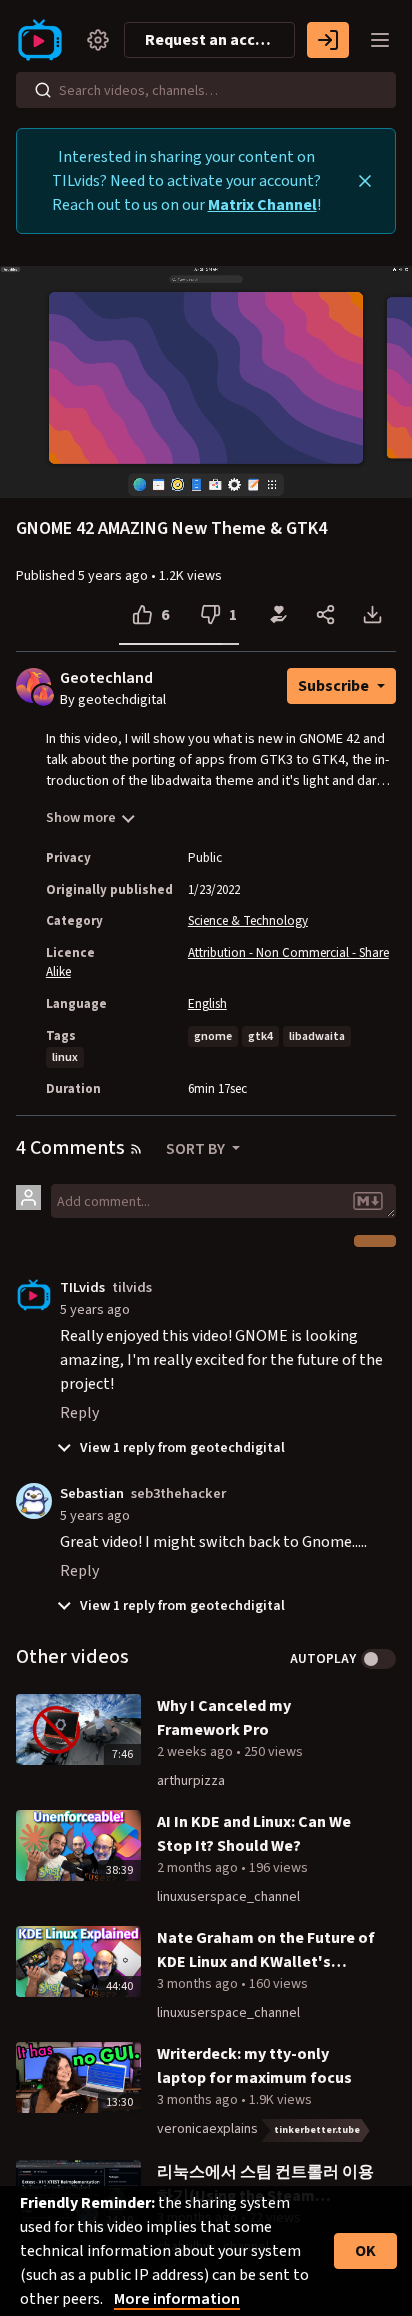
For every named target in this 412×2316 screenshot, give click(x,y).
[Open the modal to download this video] (372, 615)
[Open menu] (380, 40)
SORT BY (197, 1149)
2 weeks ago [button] (196, 1752)
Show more (81, 818)
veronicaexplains (207, 2129)
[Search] (43, 90)
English (207, 1004)
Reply (79, 1413)
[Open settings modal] (98, 40)
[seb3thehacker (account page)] (34, 1500)
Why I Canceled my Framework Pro (224, 1718)
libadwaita (317, 1036)
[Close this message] (365, 181)
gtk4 (260, 1036)
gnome (213, 1036)
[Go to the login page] (328, 40)
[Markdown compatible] (368, 1201)
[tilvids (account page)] (34, 1294)
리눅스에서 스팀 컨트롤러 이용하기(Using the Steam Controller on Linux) (265, 2184)
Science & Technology (248, 921)
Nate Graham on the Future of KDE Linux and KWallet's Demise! (266, 1950)
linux (65, 1057)
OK (365, 2251)
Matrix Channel (262, 205)
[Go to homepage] (44, 40)
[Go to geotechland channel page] (43, 694)
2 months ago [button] (199, 1868)
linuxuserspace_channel (228, 1897)
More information (177, 2299)
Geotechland (106, 678)
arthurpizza (191, 1781)
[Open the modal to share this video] (325, 615)
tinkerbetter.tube (317, 2130)
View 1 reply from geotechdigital (181, 1448)
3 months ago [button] (199, 1984)
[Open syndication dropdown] (136, 1149)
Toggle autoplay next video (378, 1659)
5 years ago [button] (114, 576)
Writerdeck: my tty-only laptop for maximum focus (254, 2066)
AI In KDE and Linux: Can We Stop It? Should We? (254, 1834)
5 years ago (95, 1309)
